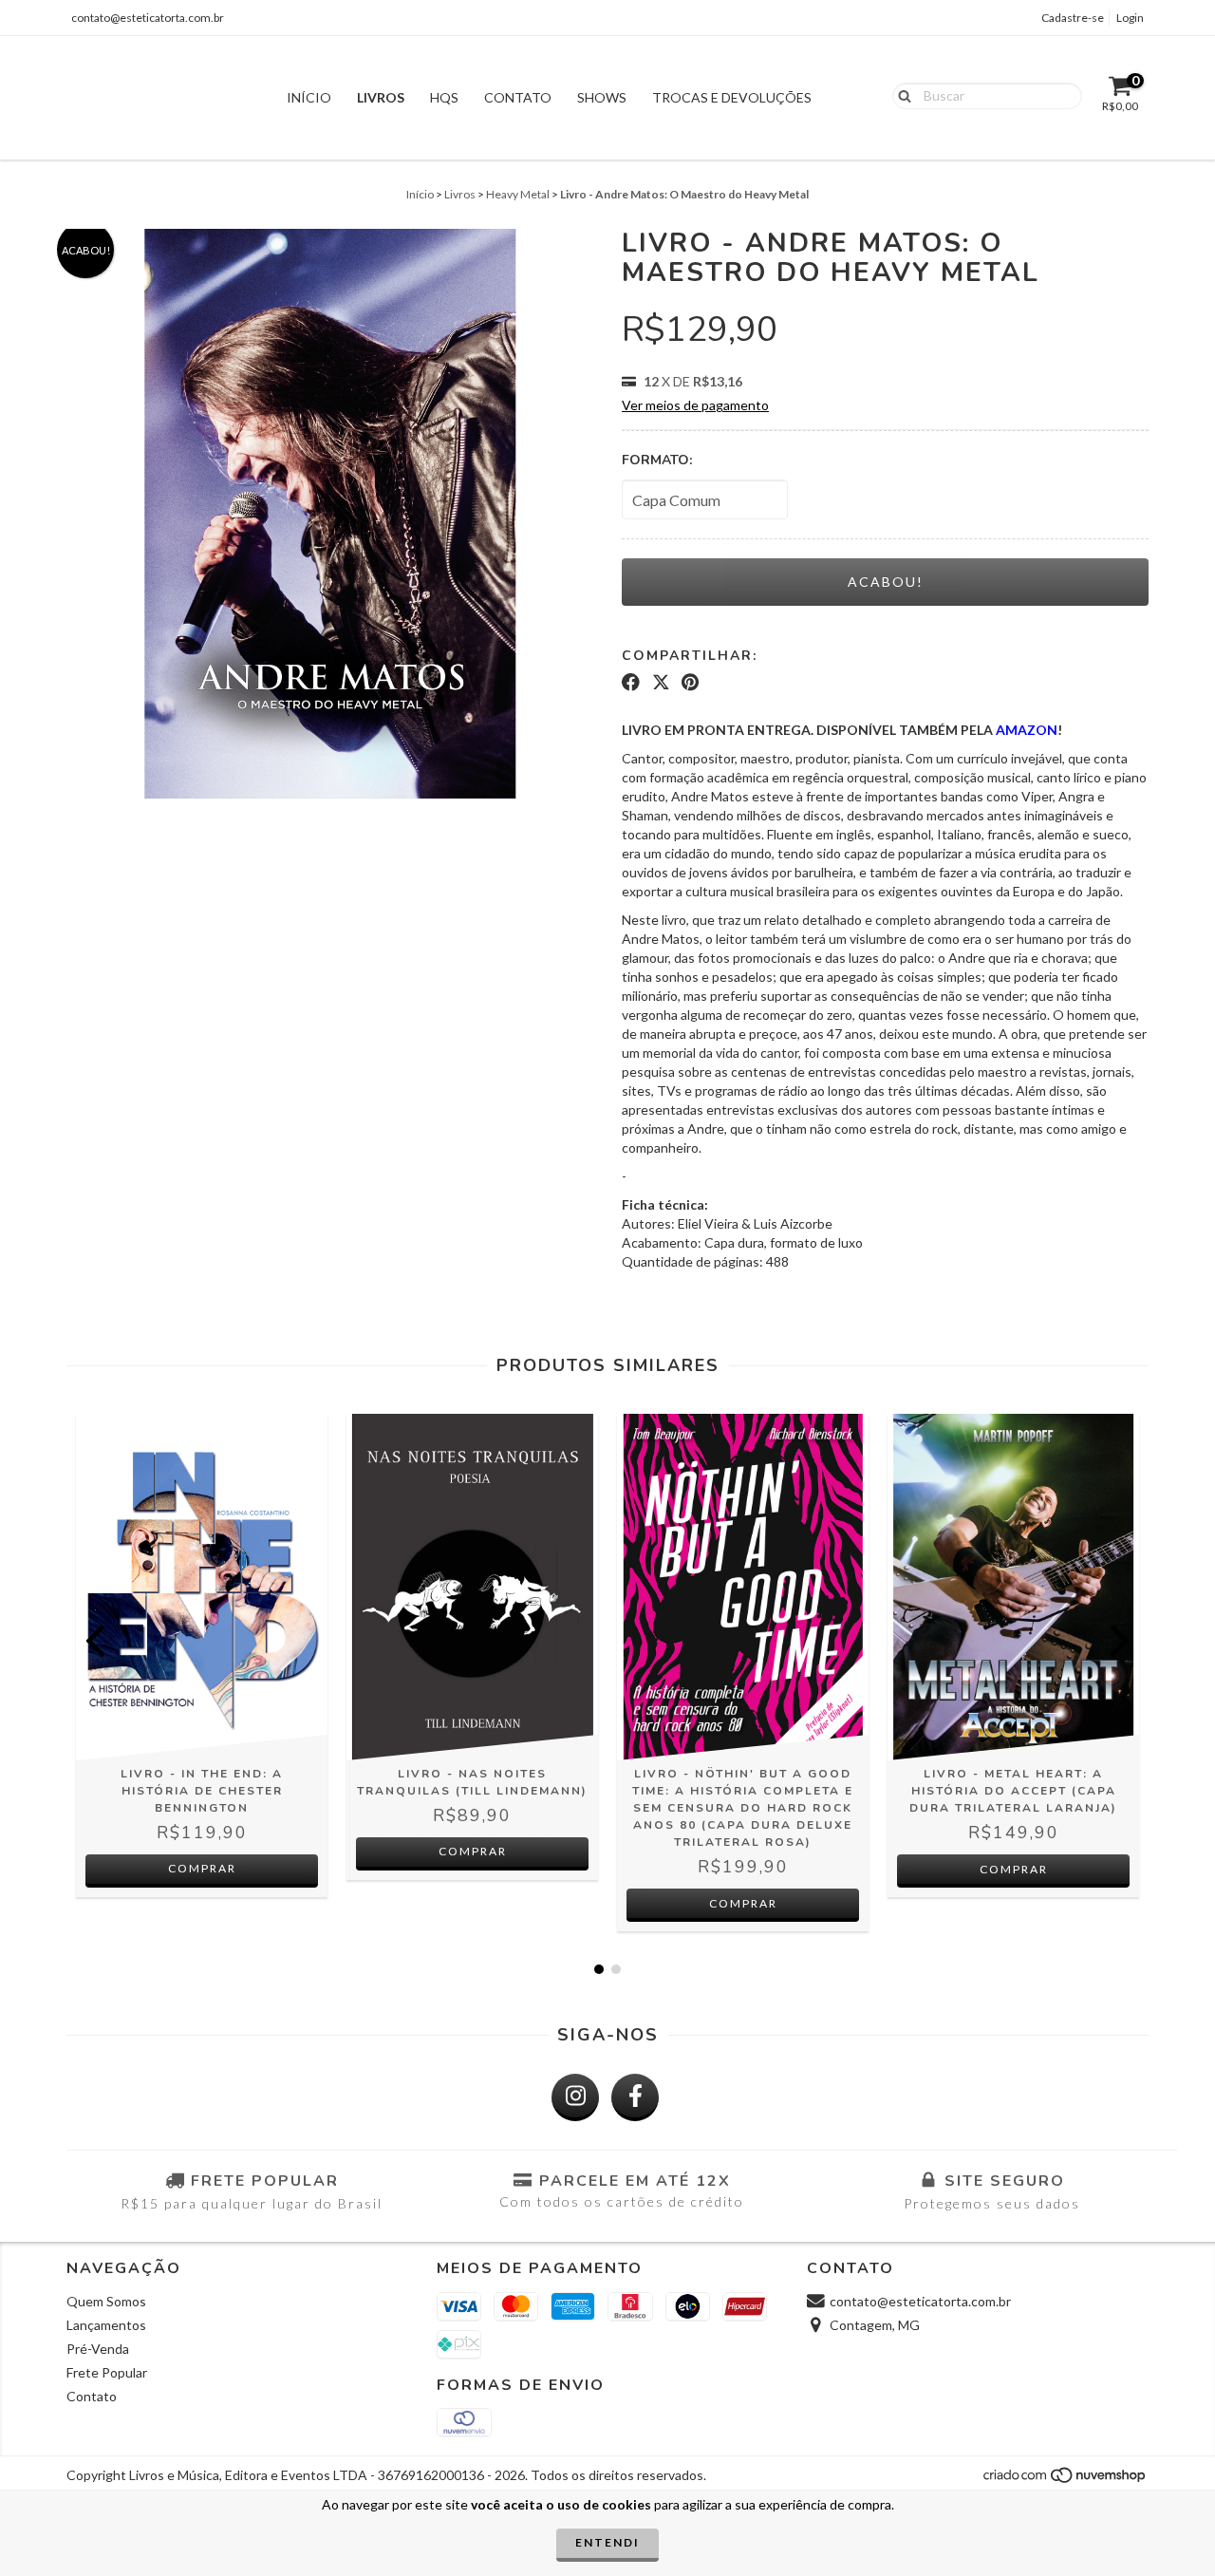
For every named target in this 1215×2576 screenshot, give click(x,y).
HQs (444, 97)
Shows (602, 97)
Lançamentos (106, 2325)
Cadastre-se (1073, 18)
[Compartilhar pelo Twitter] (661, 683)
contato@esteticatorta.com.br (148, 18)
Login (1130, 18)
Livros (381, 97)
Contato (518, 97)
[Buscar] (900, 95)
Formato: (657, 460)
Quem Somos (106, 2301)
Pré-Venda (98, 2349)
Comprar (202, 1868)
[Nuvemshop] (1065, 2481)
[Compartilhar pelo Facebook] (631, 683)
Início (309, 97)
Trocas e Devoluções (732, 97)
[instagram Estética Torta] (575, 2097)
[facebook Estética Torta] (635, 2097)
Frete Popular (107, 2372)
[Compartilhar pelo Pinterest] (690, 683)
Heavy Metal (518, 194)
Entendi (607, 2542)
